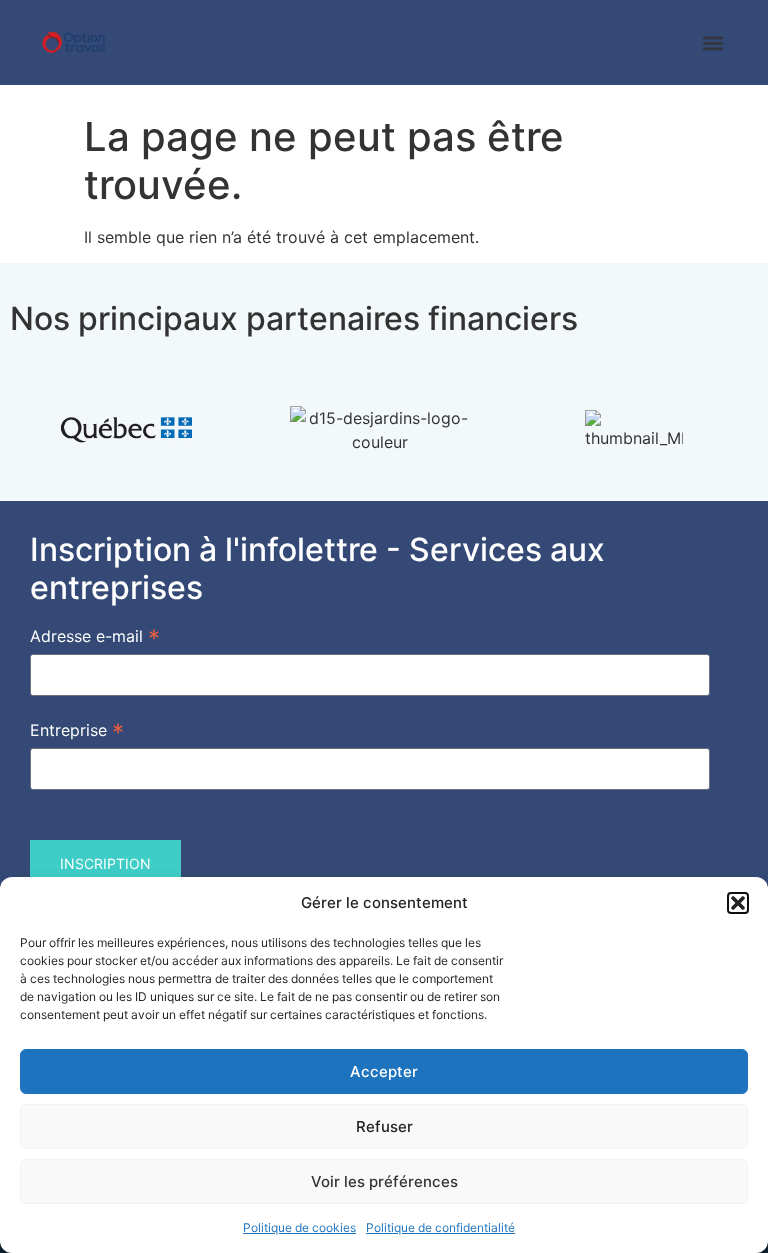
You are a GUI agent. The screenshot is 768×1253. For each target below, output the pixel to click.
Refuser (384, 1126)
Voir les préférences (384, 1181)
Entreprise (77, 729)
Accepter (384, 1071)
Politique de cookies (299, 1227)
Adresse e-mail (95, 635)
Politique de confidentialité (440, 1227)
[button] (738, 903)
